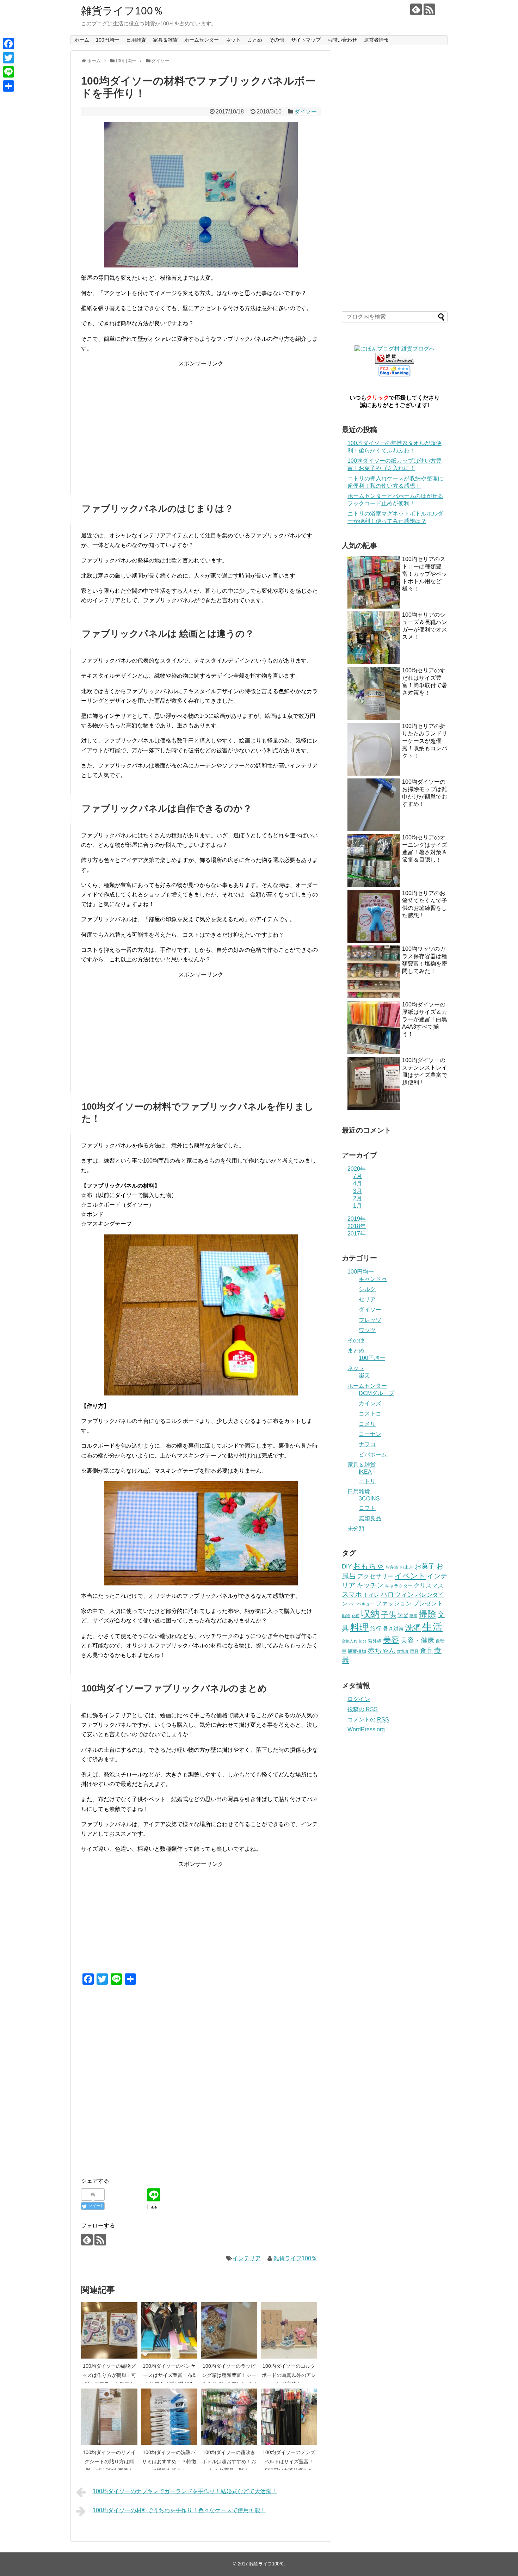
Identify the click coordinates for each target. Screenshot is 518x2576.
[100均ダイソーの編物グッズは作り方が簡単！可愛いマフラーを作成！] (109, 2330)
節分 (363, 1641)
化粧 (356, 1616)
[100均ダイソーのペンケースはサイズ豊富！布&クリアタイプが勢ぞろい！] (169, 2330)
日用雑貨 (136, 40)
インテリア (247, 2258)
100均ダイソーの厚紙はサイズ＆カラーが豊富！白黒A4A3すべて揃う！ (425, 1019)
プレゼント (428, 1603)
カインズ (370, 1403)
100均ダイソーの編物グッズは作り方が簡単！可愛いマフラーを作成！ (109, 2375)
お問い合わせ (342, 40)
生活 (432, 1627)
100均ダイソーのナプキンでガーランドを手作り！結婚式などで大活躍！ (185, 2491)
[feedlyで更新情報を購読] (416, 9)
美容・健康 (417, 1640)
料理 (359, 1627)
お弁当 (392, 1567)
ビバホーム (373, 1455)
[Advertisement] (201, 418)
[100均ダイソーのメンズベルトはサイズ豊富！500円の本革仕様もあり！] (289, 2417)
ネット (233, 40)
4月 (357, 1184)
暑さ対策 (393, 1629)
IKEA (365, 1472)
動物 (346, 1616)
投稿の (363, 1709)
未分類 (356, 1529)
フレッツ (370, 1320)
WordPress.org (366, 1729)
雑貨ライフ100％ (122, 11)
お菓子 (425, 1566)
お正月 (406, 1567)
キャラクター (399, 1586)
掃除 (427, 1614)
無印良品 (370, 1518)
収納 (370, 1614)
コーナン (370, 1434)
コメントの (368, 1720)
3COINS (369, 1499)
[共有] (8, 86)
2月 (357, 1198)
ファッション (394, 1603)
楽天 (364, 1376)
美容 (391, 1640)
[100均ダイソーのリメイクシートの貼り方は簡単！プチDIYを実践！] (109, 2417)
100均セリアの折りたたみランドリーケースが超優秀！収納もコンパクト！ (425, 741)
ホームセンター (202, 40)
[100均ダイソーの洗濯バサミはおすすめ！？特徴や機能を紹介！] (169, 2417)
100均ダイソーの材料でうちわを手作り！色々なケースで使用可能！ (179, 2510)
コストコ (370, 1414)
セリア (367, 1299)
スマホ (352, 1594)
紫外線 (375, 1641)
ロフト (367, 1508)
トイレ (371, 1595)
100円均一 (107, 40)
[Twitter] (8, 58)
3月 (357, 1191)
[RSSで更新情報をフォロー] (429, 9)
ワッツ (367, 1330)
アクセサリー (375, 1576)
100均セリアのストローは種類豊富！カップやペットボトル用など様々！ (425, 574)
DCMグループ (377, 1393)
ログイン (359, 1699)
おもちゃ (369, 1566)
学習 (403, 1615)
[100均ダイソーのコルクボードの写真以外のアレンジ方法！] (289, 2330)
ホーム (82, 40)
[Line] (8, 72)
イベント (410, 1576)
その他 (277, 40)
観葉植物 (357, 1651)
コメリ (367, 1424)
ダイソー (306, 112)
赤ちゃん (382, 1650)
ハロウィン (397, 1594)
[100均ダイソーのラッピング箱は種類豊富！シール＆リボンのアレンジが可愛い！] (229, 2330)
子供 (389, 1614)
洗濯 (413, 1628)
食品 (426, 1651)
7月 (357, 1176)
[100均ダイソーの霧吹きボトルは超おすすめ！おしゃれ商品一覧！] (229, 2417)
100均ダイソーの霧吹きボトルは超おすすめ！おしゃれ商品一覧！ (229, 2461)
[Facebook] (8, 44)
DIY (347, 1566)
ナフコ (367, 1444)
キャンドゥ (373, 1279)
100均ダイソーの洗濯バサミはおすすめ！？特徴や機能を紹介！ (169, 2461)
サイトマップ (306, 40)
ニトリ (367, 1481)
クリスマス (429, 1585)
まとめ (255, 40)
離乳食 (403, 1651)
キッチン (370, 1585)
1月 (357, 1206)
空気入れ (350, 1641)
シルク (367, 1289)
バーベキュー (362, 1604)
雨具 (414, 1651)
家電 (413, 1616)
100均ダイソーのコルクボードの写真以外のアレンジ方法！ (289, 2375)
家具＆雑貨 (165, 40)
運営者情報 (376, 40)
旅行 (376, 1628)
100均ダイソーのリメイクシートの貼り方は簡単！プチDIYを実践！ (109, 2461)
